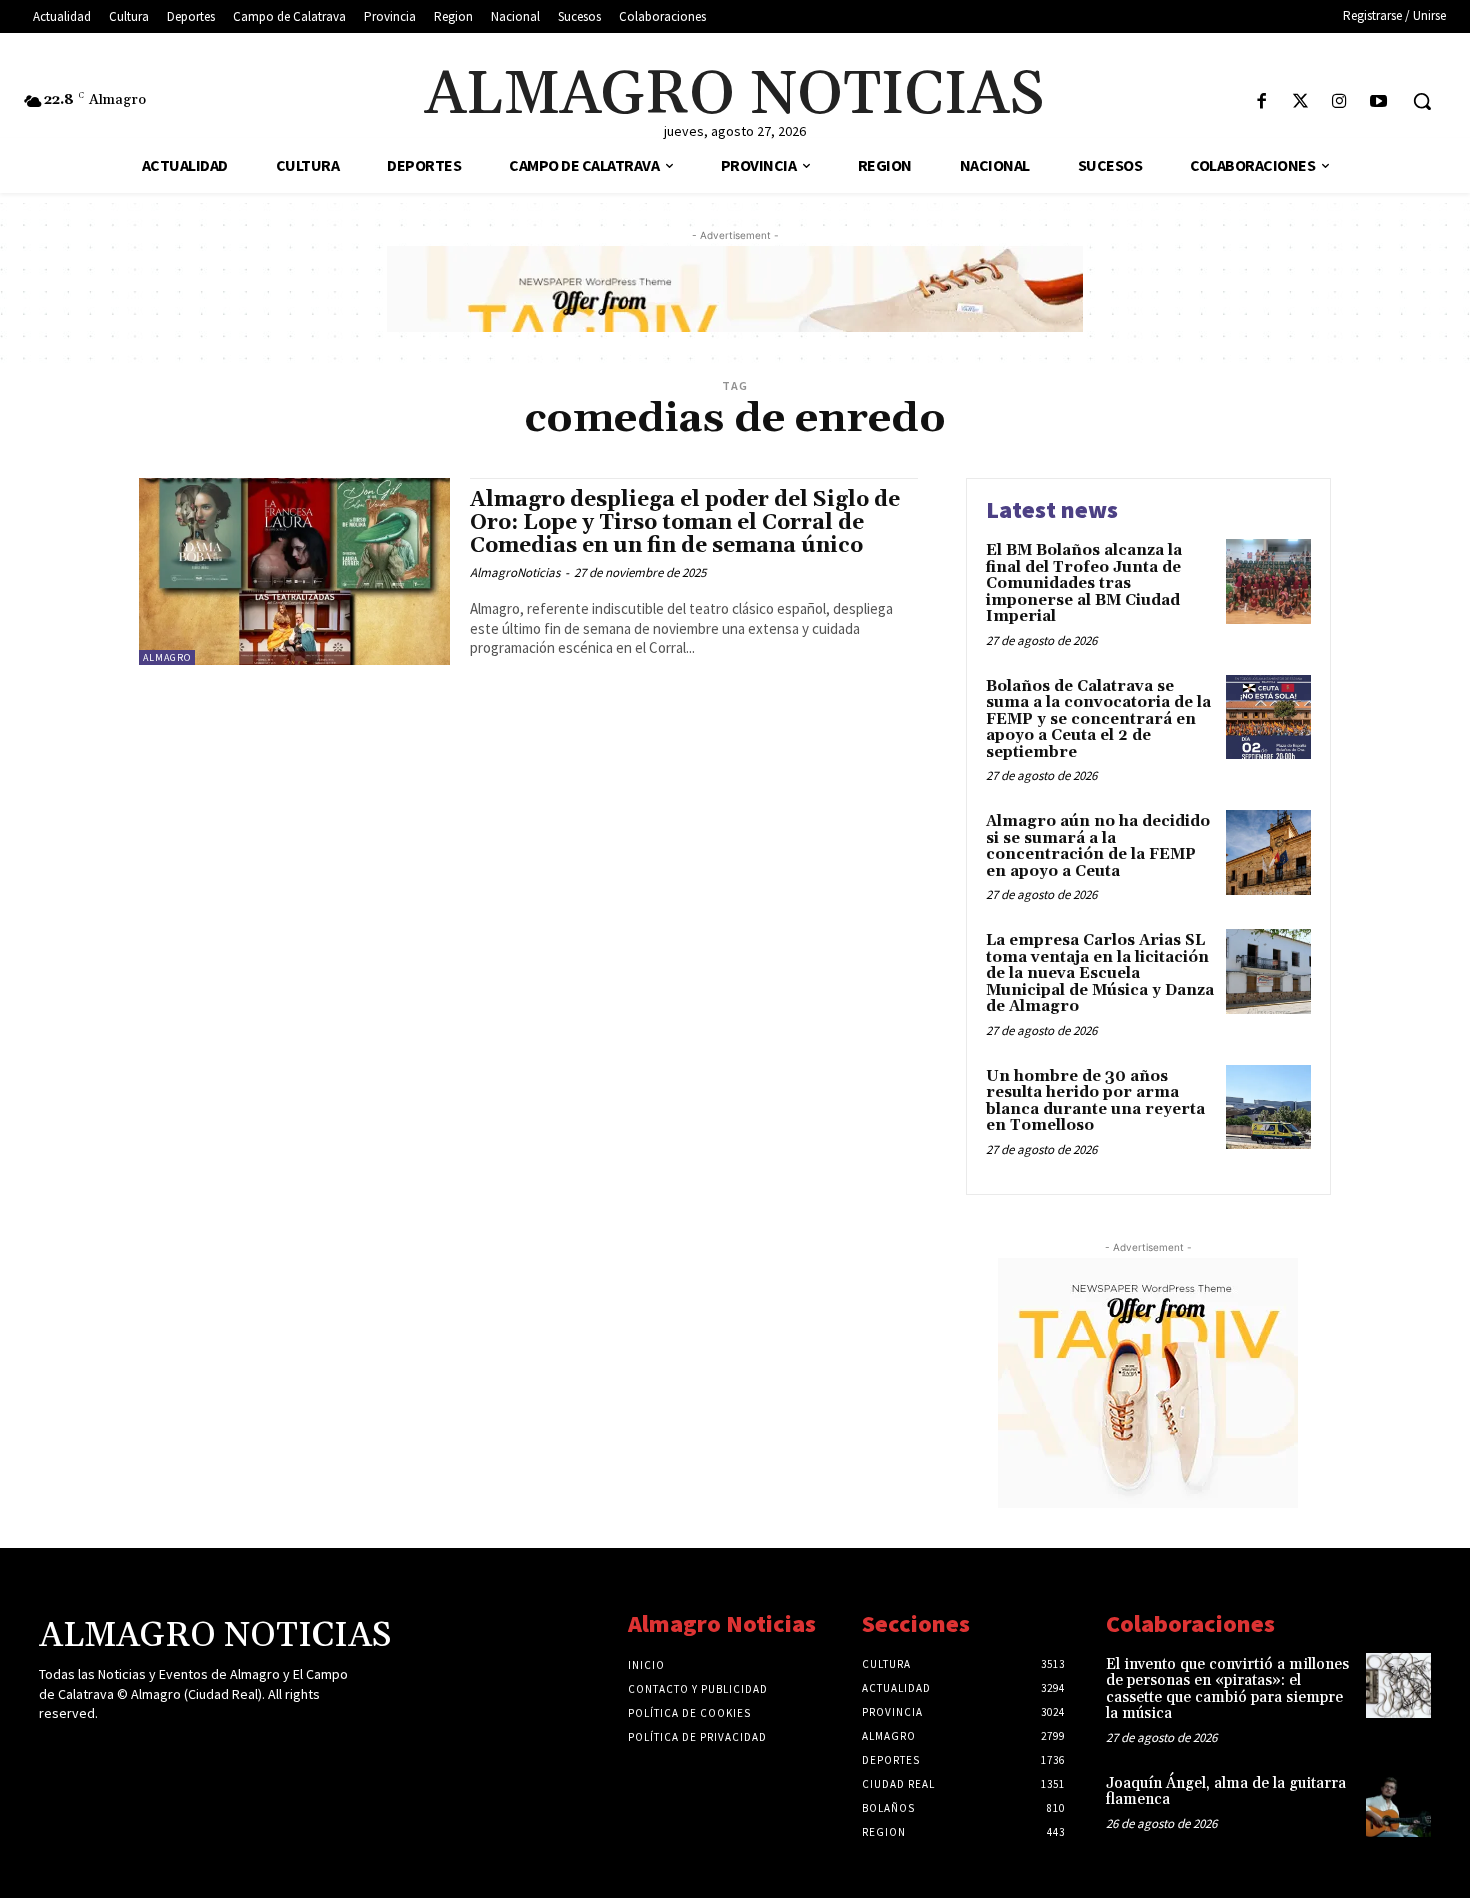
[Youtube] (1378, 102)
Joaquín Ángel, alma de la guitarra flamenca (1226, 1792)
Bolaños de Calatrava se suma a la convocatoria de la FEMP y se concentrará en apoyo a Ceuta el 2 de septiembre (1098, 719)
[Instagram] (1339, 102)
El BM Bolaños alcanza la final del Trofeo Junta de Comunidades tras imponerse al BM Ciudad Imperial (1084, 583)
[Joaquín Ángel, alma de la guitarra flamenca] (1398, 1804)
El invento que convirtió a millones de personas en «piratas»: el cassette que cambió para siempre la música (1227, 1689)
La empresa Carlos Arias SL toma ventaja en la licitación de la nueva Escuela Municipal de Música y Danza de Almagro (1100, 973)
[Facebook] (1261, 102)
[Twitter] (1300, 102)
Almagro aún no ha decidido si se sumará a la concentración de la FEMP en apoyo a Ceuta (1098, 846)
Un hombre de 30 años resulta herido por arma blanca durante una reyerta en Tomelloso (1095, 1101)
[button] (1422, 101)
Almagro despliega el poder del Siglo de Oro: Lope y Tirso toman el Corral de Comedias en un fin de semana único (685, 523)
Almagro (167, 657)
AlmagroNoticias (515, 572)
